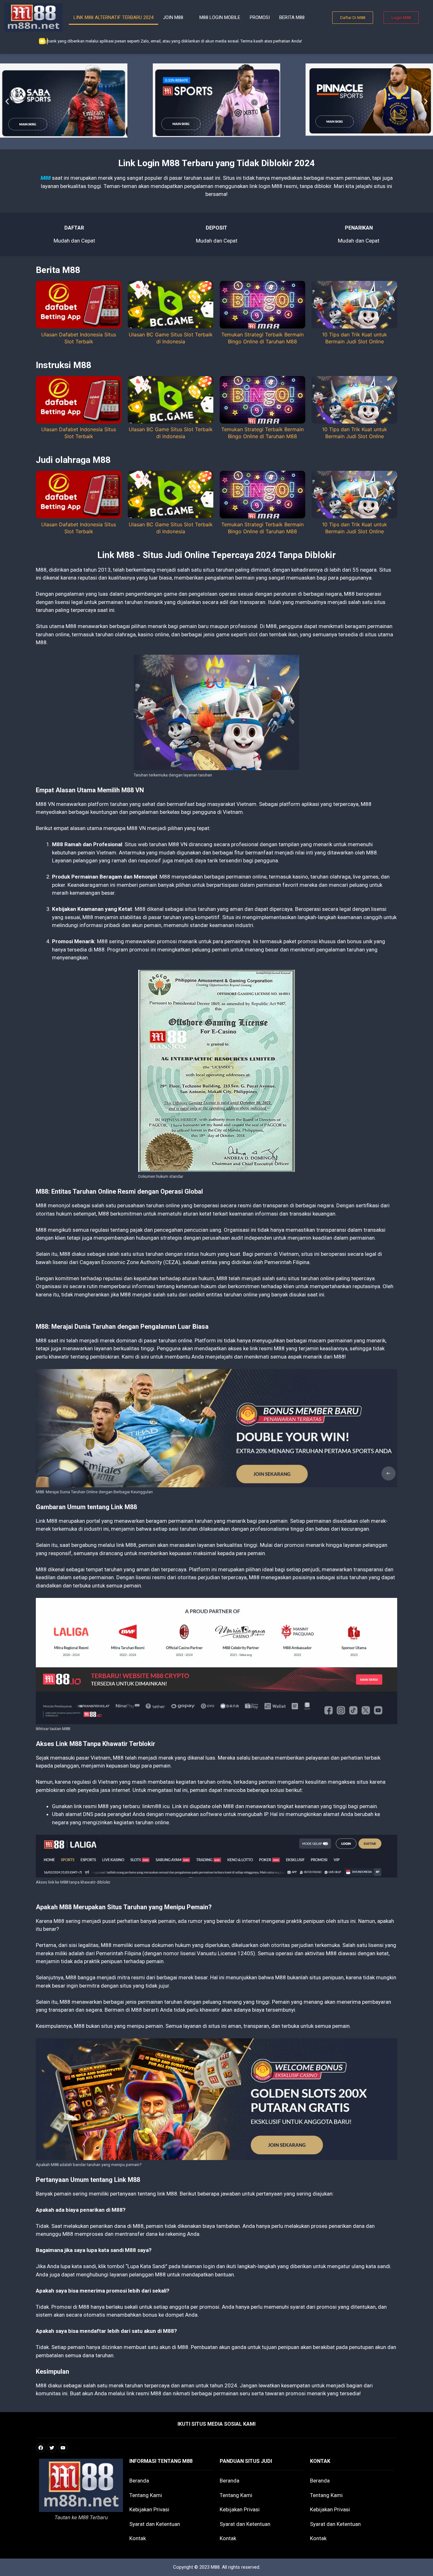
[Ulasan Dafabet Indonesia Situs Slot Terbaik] (79, 327)
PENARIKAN (359, 228)
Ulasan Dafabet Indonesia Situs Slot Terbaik (79, 338)
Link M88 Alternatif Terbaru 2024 (113, 17)
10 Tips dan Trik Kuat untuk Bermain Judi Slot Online (355, 338)
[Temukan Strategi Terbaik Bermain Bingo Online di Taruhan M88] (262, 327)
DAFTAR (74, 228)
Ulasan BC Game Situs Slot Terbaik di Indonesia (171, 338)
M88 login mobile (220, 17)
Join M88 (173, 17)
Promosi (260, 17)
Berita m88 (292, 17)
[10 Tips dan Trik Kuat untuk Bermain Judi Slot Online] (354, 327)
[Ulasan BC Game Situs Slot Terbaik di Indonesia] (171, 327)
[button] (7, 102)
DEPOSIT (217, 228)
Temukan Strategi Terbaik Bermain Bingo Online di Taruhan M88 (262, 338)
